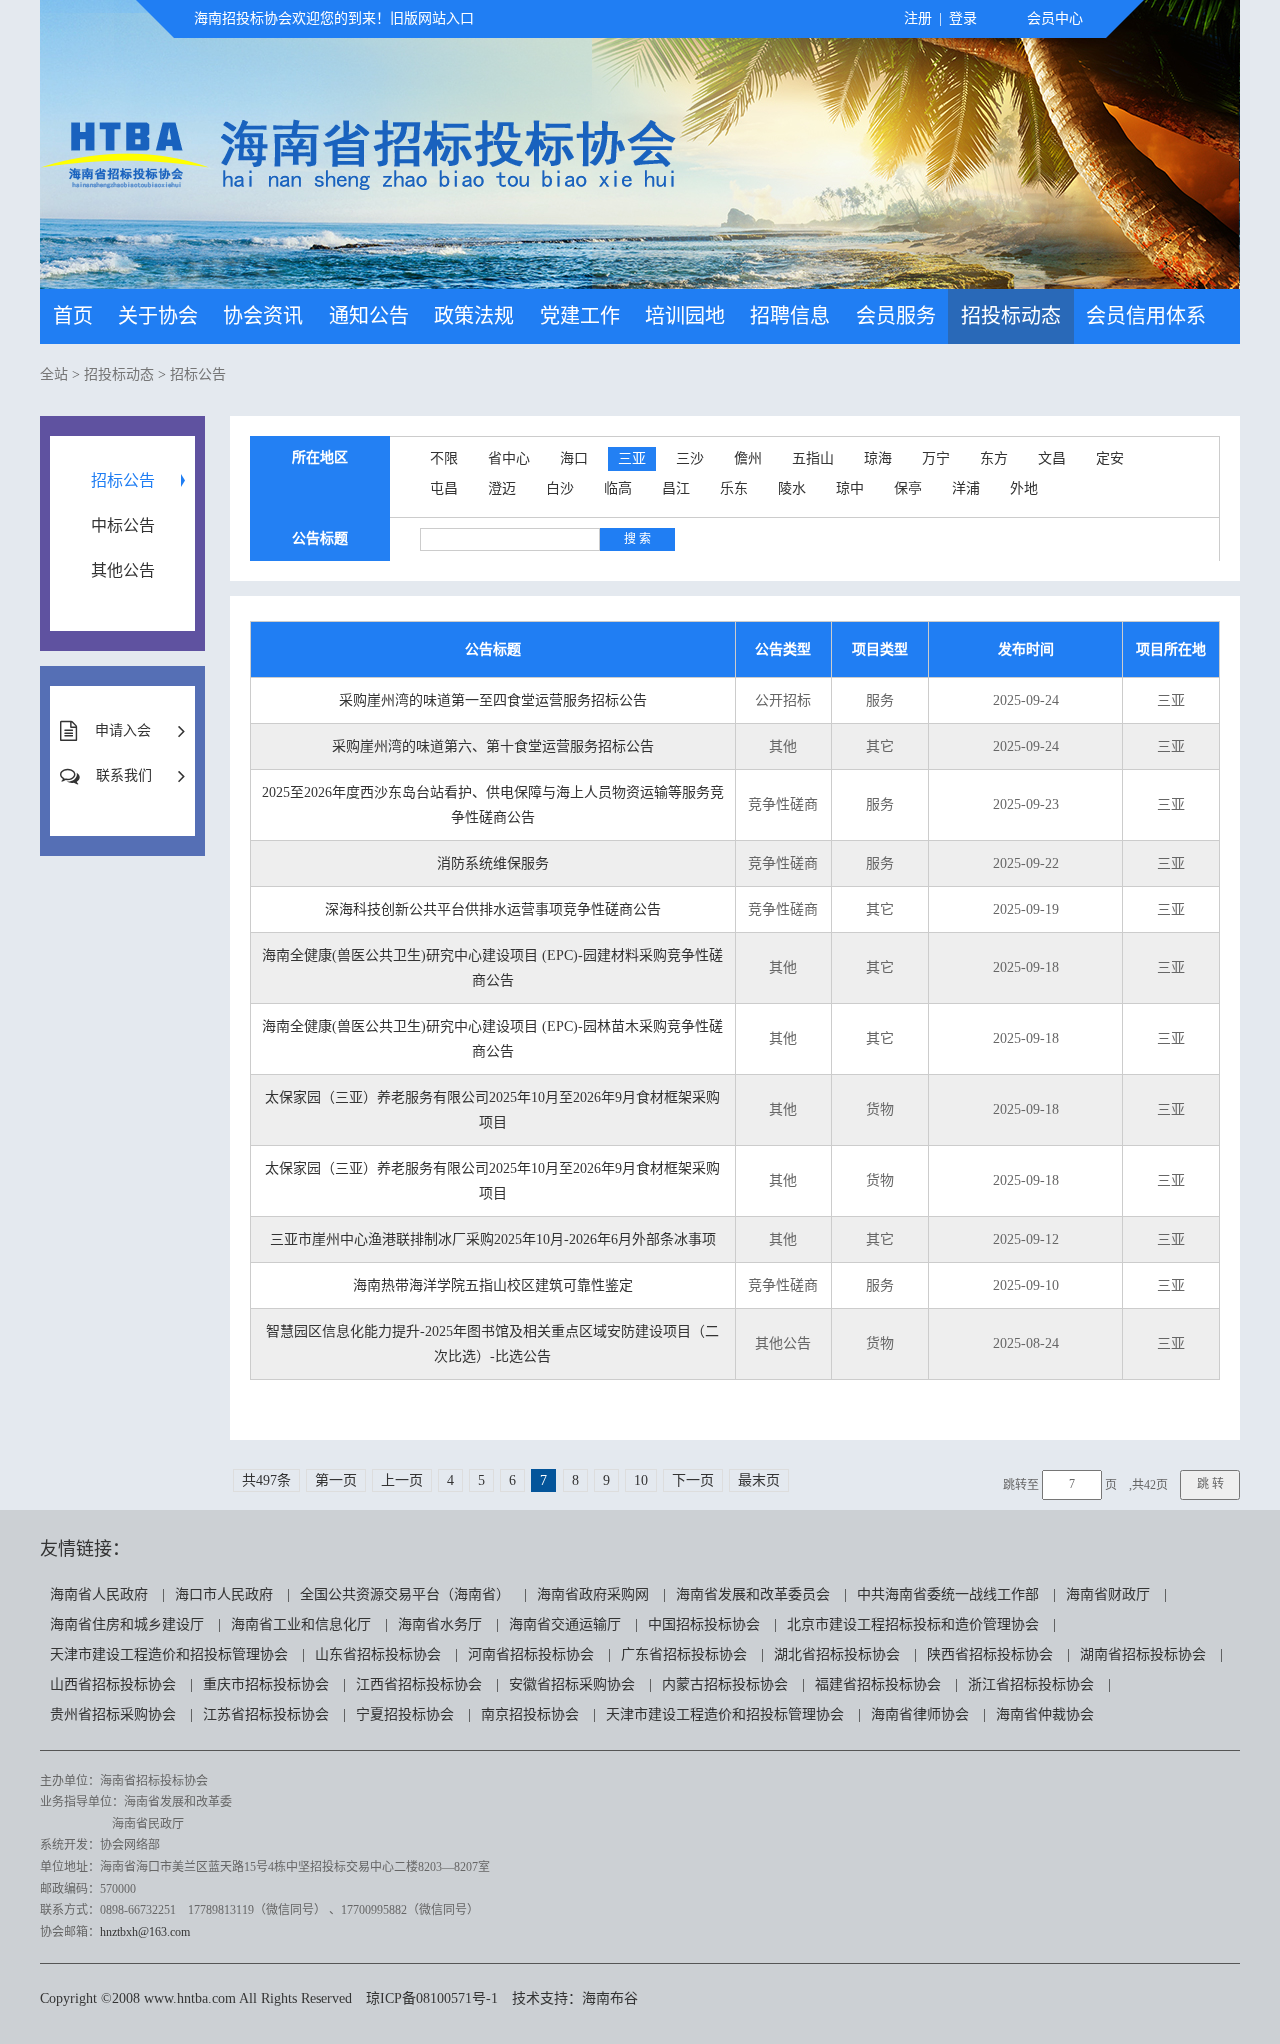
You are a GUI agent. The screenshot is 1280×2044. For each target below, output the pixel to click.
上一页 (402, 1480)
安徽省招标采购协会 (572, 1684)
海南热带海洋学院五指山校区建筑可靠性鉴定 (493, 1285)
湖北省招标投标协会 (837, 1654)
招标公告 (198, 374)
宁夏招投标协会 (405, 1714)
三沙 (690, 458)
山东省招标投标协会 (378, 1654)
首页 (73, 316)
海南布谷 (610, 1998)
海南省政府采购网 (593, 1594)
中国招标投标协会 (704, 1624)
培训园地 (685, 316)
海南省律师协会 (920, 1714)
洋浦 (966, 488)
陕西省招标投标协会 (990, 1654)
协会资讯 (263, 316)
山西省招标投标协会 (113, 1684)
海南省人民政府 (99, 1594)
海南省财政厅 (1108, 1594)
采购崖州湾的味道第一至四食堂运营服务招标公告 (493, 700)
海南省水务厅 (440, 1624)
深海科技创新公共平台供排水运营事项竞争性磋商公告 (493, 909)
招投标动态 (1011, 316)
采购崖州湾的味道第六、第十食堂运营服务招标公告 (493, 746)
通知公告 (369, 316)
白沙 (560, 488)
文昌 (1052, 458)
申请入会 (123, 730)
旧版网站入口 (432, 18)
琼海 (878, 458)
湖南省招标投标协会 (1143, 1654)
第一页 (336, 1480)
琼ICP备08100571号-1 (432, 1998)
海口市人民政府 (224, 1594)
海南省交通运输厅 (565, 1624)
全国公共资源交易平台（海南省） (405, 1594)
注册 (918, 18)
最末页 (759, 1480)
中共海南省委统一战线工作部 (948, 1594)
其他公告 (123, 570)
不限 (444, 458)
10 (641, 1480)
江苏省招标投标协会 (266, 1714)
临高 (618, 488)
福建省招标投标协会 (878, 1684)
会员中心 (1055, 18)
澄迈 (502, 488)
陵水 (792, 488)
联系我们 (124, 775)
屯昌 (444, 488)
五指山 (813, 458)
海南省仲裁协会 (1045, 1714)
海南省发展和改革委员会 (753, 1594)
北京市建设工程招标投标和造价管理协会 (913, 1624)
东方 (994, 458)
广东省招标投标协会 (684, 1654)
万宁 (936, 458)
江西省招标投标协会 (419, 1684)
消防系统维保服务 (493, 863)
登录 (963, 18)
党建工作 (580, 316)
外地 (1024, 488)
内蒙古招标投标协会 (725, 1684)
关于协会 (158, 316)
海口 (574, 458)
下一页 (693, 1480)
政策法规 (474, 316)
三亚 (632, 458)
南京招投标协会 (530, 1714)
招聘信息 (790, 316)
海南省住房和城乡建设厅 (127, 1624)
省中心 (509, 458)
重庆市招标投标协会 (266, 1684)
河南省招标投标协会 (531, 1654)
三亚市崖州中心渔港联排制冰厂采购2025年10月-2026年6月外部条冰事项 (493, 1239)
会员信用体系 (1146, 316)
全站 (54, 374)
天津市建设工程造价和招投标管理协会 (169, 1654)
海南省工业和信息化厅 (301, 1624)
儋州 (748, 458)
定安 (1110, 458)
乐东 (734, 488)
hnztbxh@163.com (145, 1932)
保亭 (908, 488)
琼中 (850, 488)
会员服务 (896, 316)
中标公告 (123, 525)
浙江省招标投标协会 (1031, 1684)
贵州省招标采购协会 (113, 1714)
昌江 (676, 488)
